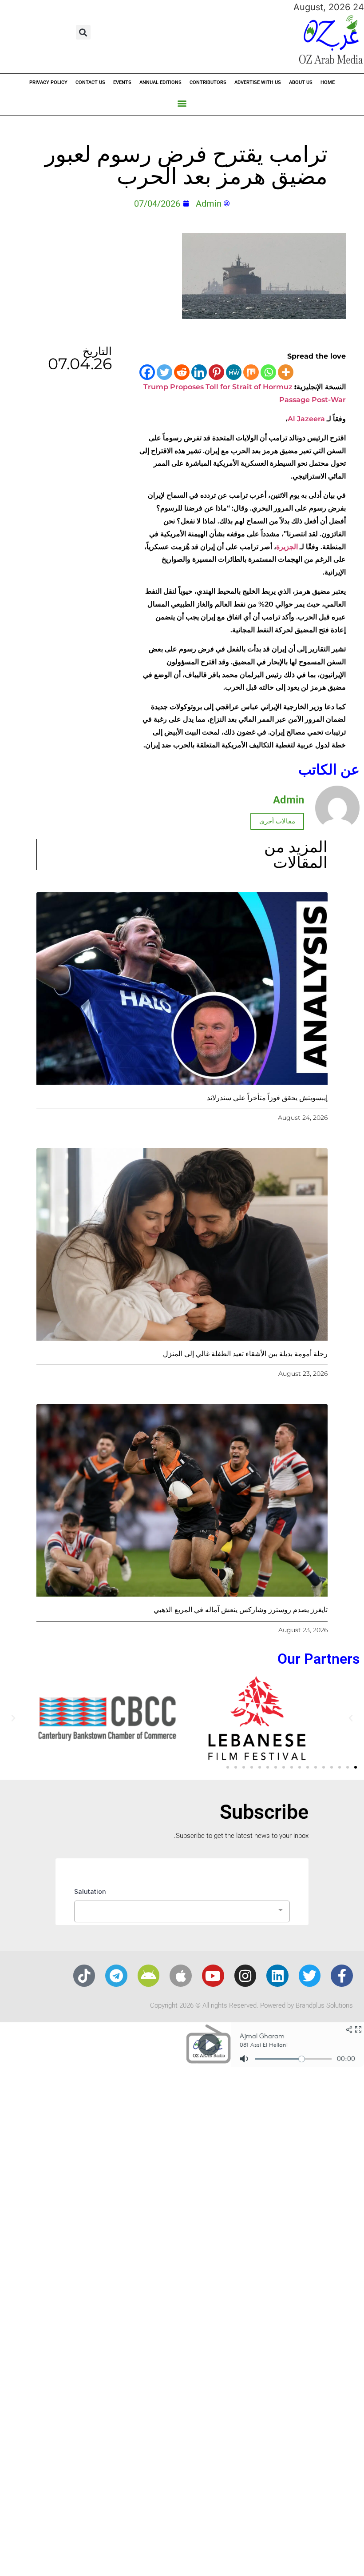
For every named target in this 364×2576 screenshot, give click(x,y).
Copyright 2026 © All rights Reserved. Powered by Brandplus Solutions (251, 2005)
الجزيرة (287, 547)
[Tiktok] (84, 1976)
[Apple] (181, 1976)
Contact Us (90, 82)
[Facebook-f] (342, 1976)
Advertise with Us (258, 82)
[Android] (149, 1976)
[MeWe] (234, 372)
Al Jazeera (306, 419)
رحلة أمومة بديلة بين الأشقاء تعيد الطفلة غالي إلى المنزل (245, 1354)
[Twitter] (164, 372)
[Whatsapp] (268, 372)
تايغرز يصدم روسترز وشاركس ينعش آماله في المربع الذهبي (241, 1610)
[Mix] (251, 372)
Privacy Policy (48, 82)
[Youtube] (213, 1976)
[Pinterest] (216, 372)
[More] (286, 372)
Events (122, 82)
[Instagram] (245, 1976)
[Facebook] (147, 372)
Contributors (208, 82)
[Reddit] (182, 372)
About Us (301, 82)
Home (328, 82)
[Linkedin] (199, 372)
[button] (83, 32)
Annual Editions (160, 82)
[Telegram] (116, 1976)
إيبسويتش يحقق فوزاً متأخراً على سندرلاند (267, 1098)
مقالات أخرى (277, 821)
